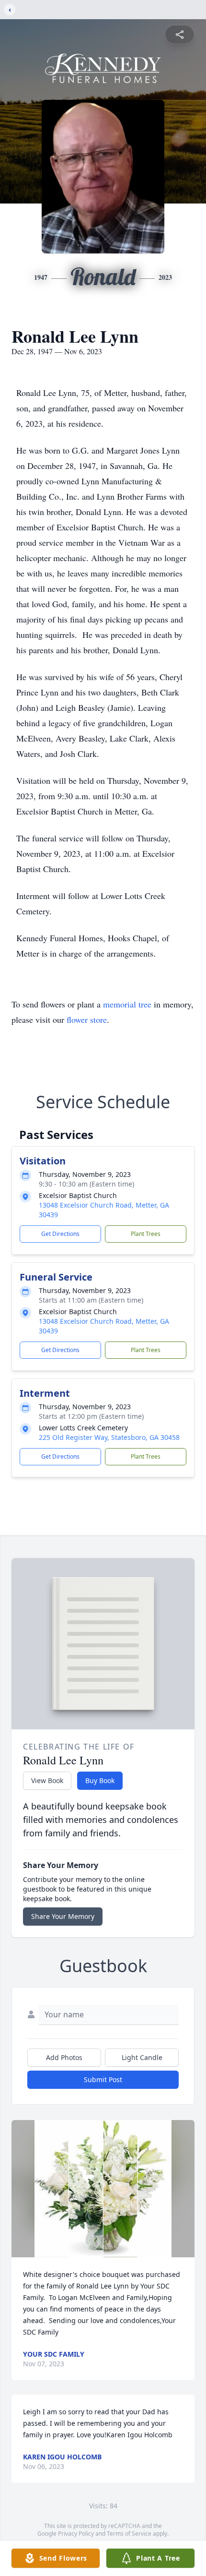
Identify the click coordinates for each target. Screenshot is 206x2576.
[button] (103, 2189)
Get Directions (60, 1234)
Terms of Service (129, 2534)
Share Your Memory (63, 1916)
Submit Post (103, 2079)
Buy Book (100, 1780)
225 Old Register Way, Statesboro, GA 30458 (109, 1437)
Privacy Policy (76, 2534)
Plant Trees (146, 1234)
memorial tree (127, 1004)
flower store (87, 1019)
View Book (47, 1780)
